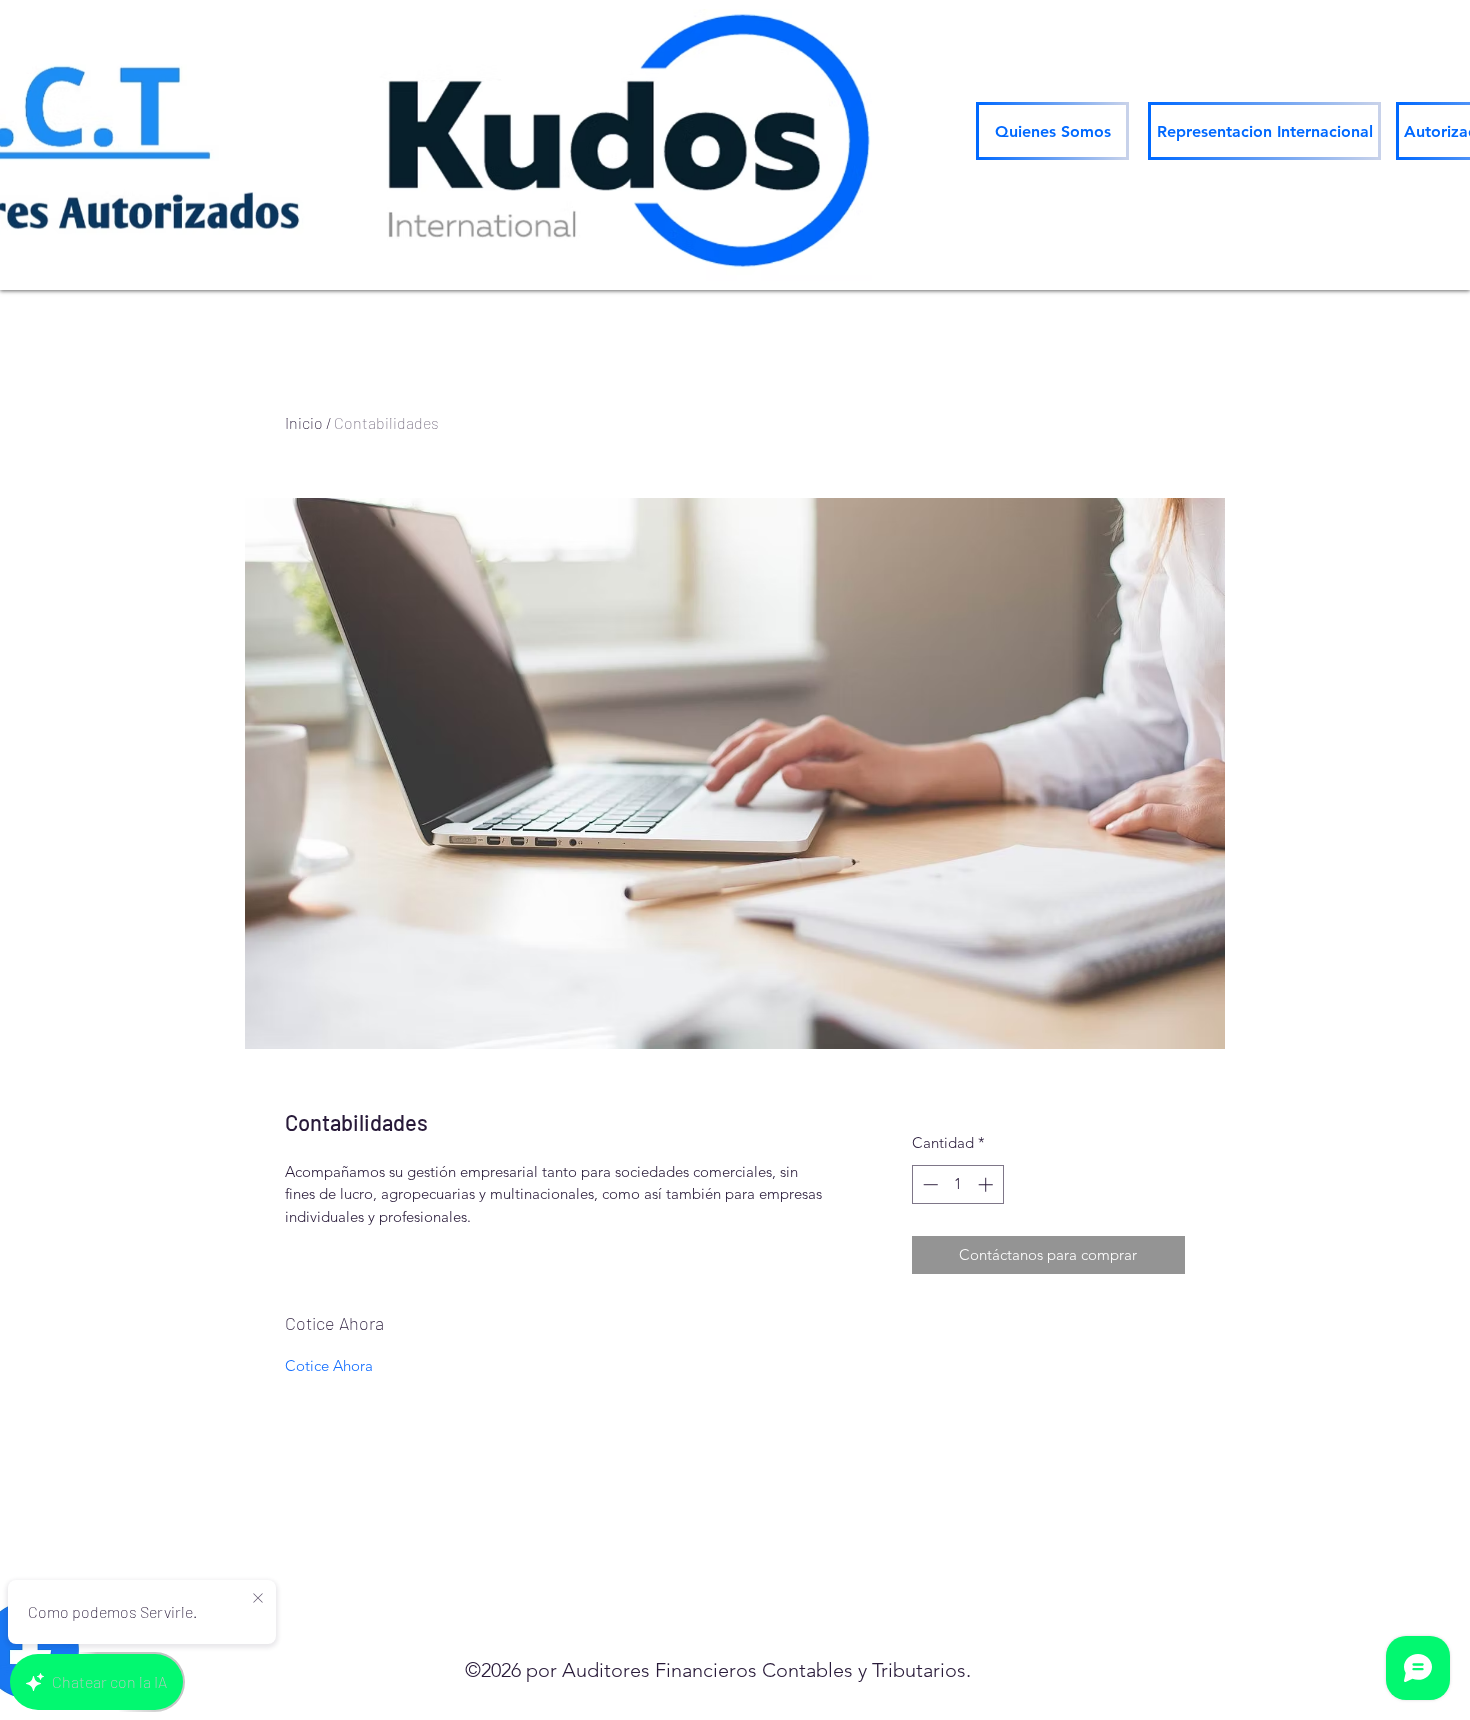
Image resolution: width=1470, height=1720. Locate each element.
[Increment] (987, 1184)
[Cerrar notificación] (258, 1599)
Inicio (304, 422)
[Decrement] (928, 1184)
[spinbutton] (957, 1184)
